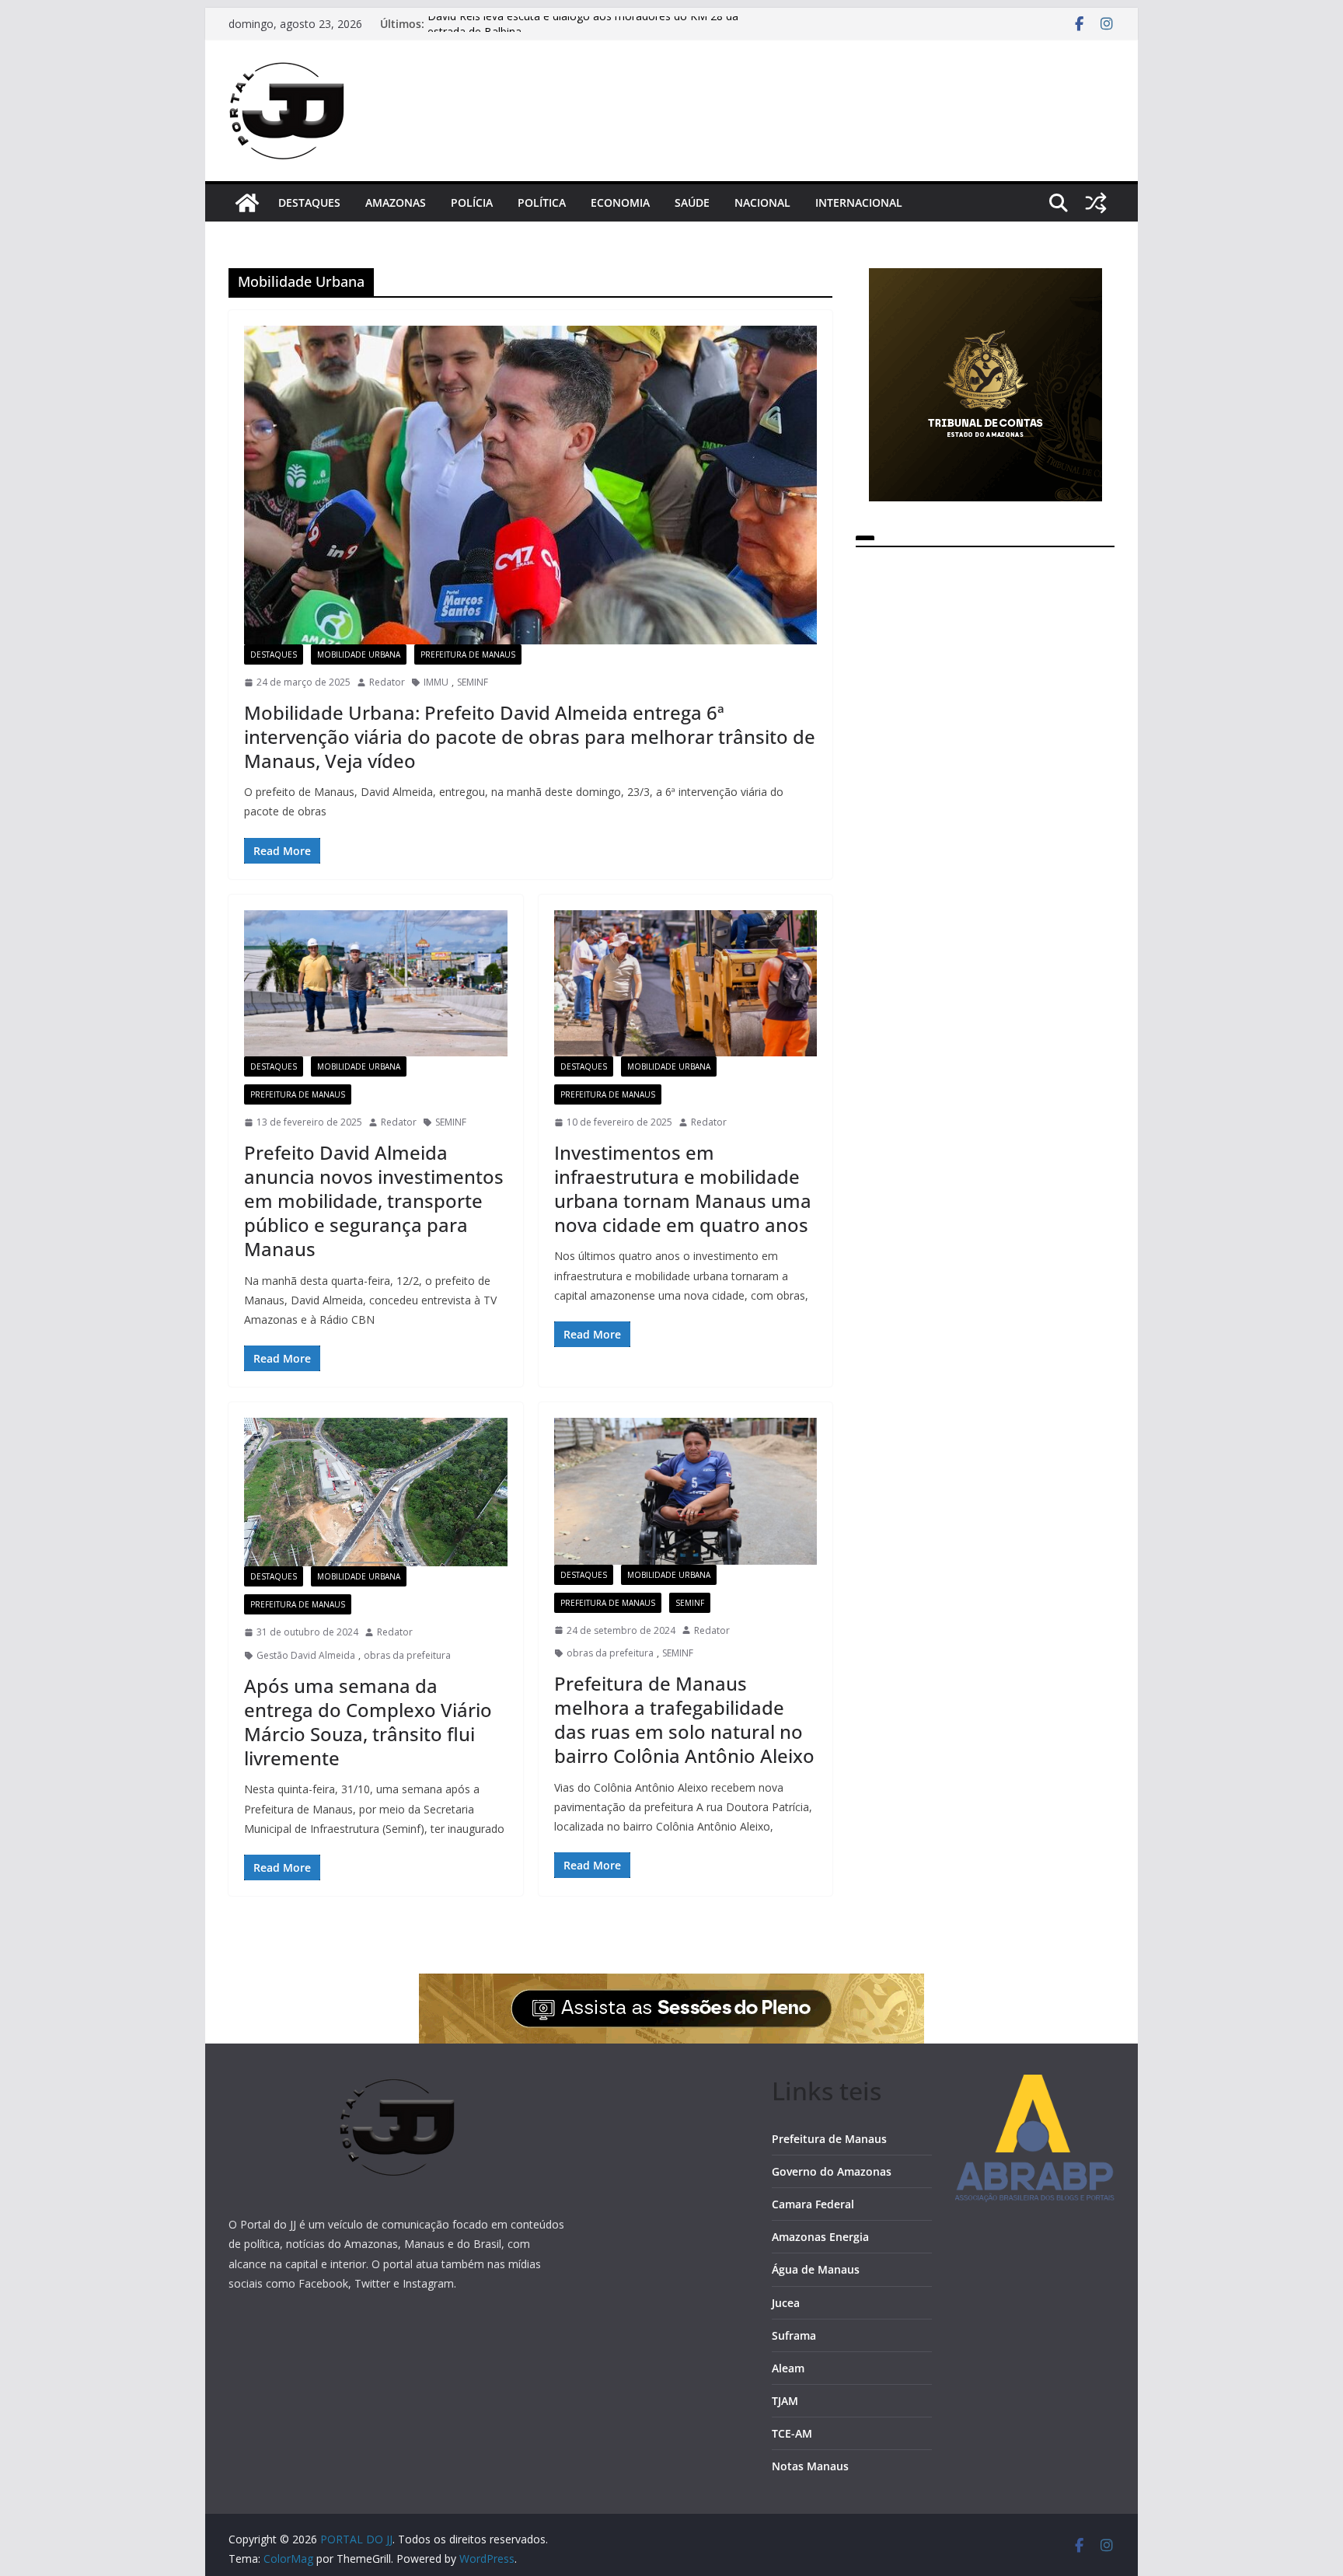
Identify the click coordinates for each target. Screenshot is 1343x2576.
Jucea (786, 2303)
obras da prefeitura (407, 1655)
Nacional (762, 202)
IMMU (436, 682)
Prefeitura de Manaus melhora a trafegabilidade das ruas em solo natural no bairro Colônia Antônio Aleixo (684, 1720)
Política (542, 202)
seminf (690, 1603)
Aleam (788, 2368)
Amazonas (396, 202)
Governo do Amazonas (832, 2171)
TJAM (785, 2401)
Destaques (309, 202)
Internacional (859, 202)
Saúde (692, 202)
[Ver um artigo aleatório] (1096, 203)
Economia (620, 202)
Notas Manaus (810, 2466)
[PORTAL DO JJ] (247, 203)
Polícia (472, 202)
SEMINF (473, 682)
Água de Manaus (816, 2269)
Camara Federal (813, 2204)
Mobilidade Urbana (359, 654)
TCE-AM (792, 2433)
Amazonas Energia (820, 2237)
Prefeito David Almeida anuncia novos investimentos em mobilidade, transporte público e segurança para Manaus (374, 1201)
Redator (387, 682)
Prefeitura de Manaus (468, 654)
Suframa (794, 2335)
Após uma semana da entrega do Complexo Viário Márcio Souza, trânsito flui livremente (368, 1722)
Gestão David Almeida (306, 1655)
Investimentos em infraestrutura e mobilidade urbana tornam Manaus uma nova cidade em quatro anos (683, 1189)
